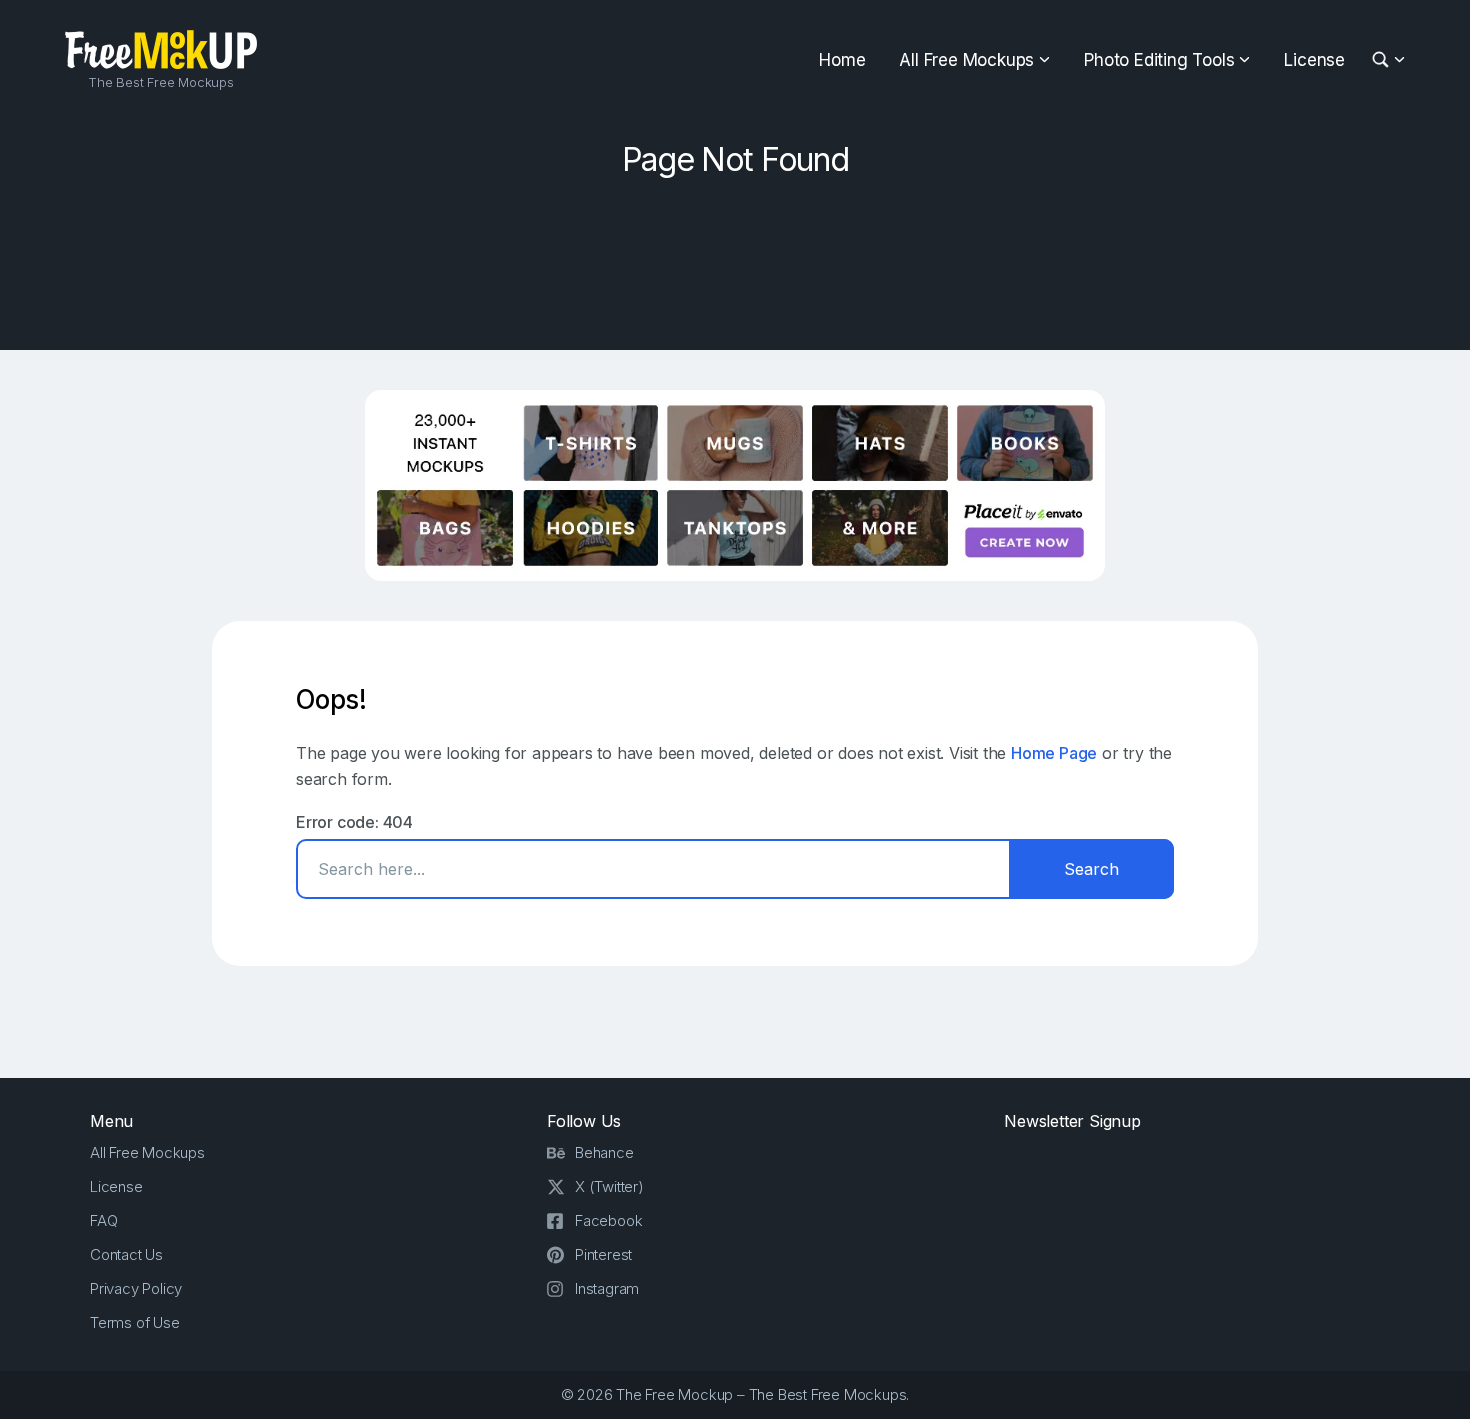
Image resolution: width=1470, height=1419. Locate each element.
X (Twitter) (609, 1186)
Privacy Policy (136, 1288)
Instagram (607, 1288)
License (1314, 60)
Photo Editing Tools (1159, 60)
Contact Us (126, 1254)
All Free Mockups (966, 60)
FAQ (103, 1220)
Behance (604, 1152)
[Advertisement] (735, 257)
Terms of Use (135, 1322)
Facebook (608, 1220)
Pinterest (603, 1254)
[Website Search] (1383, 60)
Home (842, 60)
